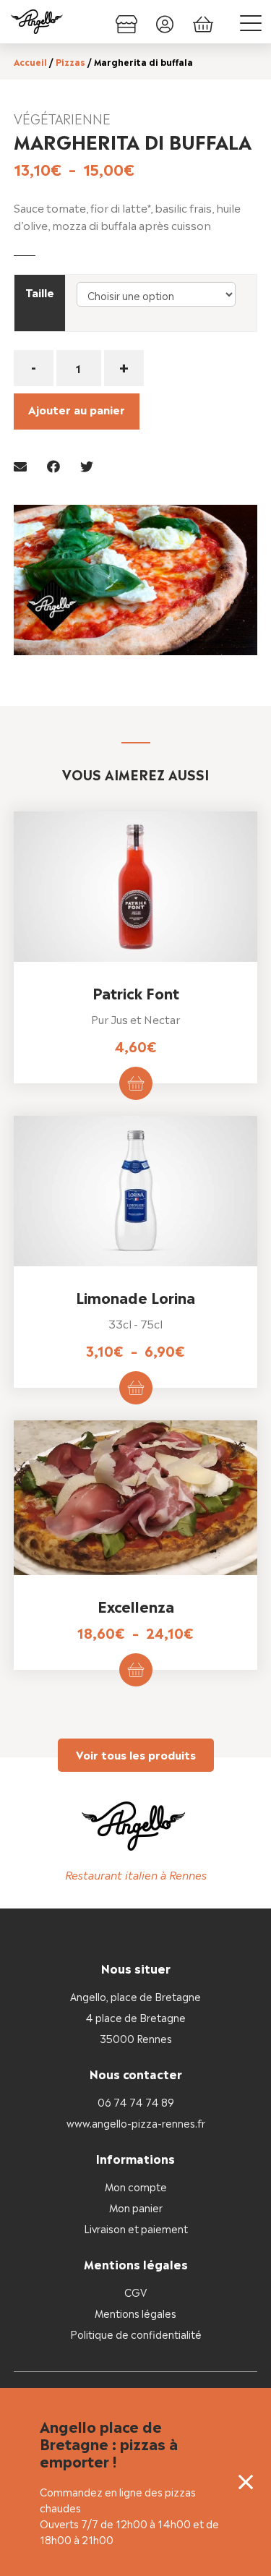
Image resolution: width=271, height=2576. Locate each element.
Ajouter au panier (77, 409)
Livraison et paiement (136, 2228)
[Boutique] (126, 22)
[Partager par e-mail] (20, 465)
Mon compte (136, 2186)
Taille (40, 292)
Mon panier (136, 2207)
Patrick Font (136, 992)
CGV (135, 2291)
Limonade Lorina (135, 1297)
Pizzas (70, 61)
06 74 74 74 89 (136, 2101)
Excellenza (136, 1605)
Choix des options (136, 1083)
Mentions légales (135, 2312)
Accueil (30, 61)
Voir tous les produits (136, 1754)
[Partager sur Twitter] (87, 465)
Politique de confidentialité (136, 2333)
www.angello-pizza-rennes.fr (136, 2122)
